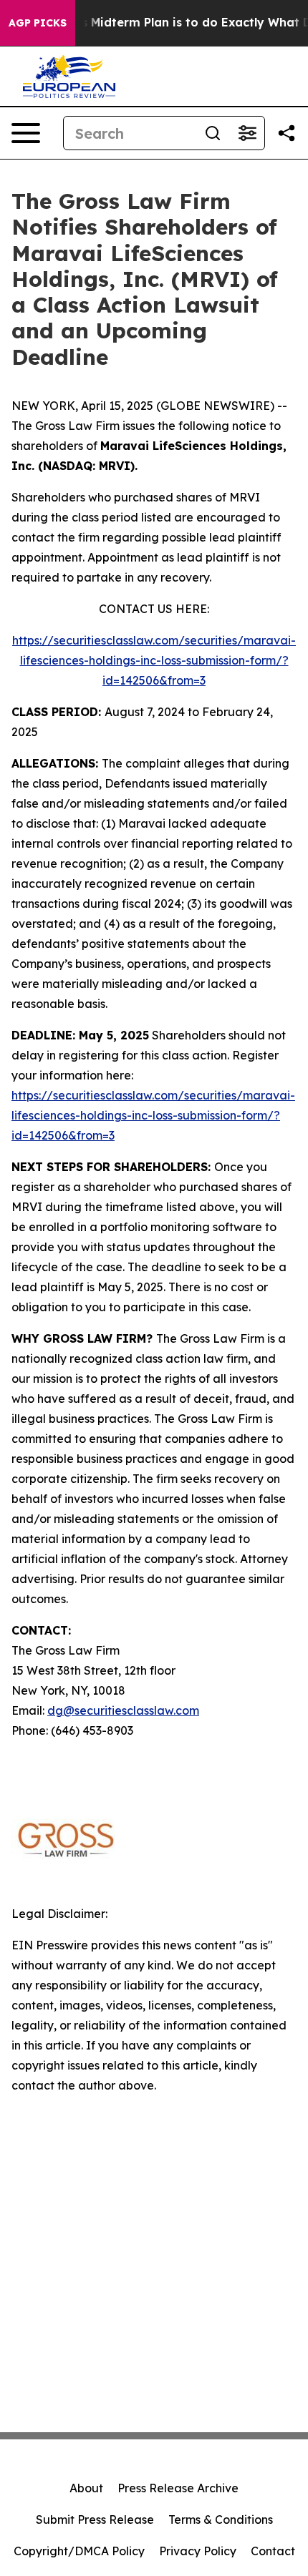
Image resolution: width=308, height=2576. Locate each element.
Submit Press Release (95, 2519)
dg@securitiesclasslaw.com (123, 1710)
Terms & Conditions (221, 2519)
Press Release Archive (178, 2488)
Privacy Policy (198, 2551)
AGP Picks (38, 23)
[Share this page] (287, 133)
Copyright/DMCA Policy (79, 2551)
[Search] (213, 133)
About (86, 2488)
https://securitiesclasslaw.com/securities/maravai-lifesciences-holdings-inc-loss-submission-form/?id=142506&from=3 (154, 660)
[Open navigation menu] (26, 133)
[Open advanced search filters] (247, 133)
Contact (273, 2551)
